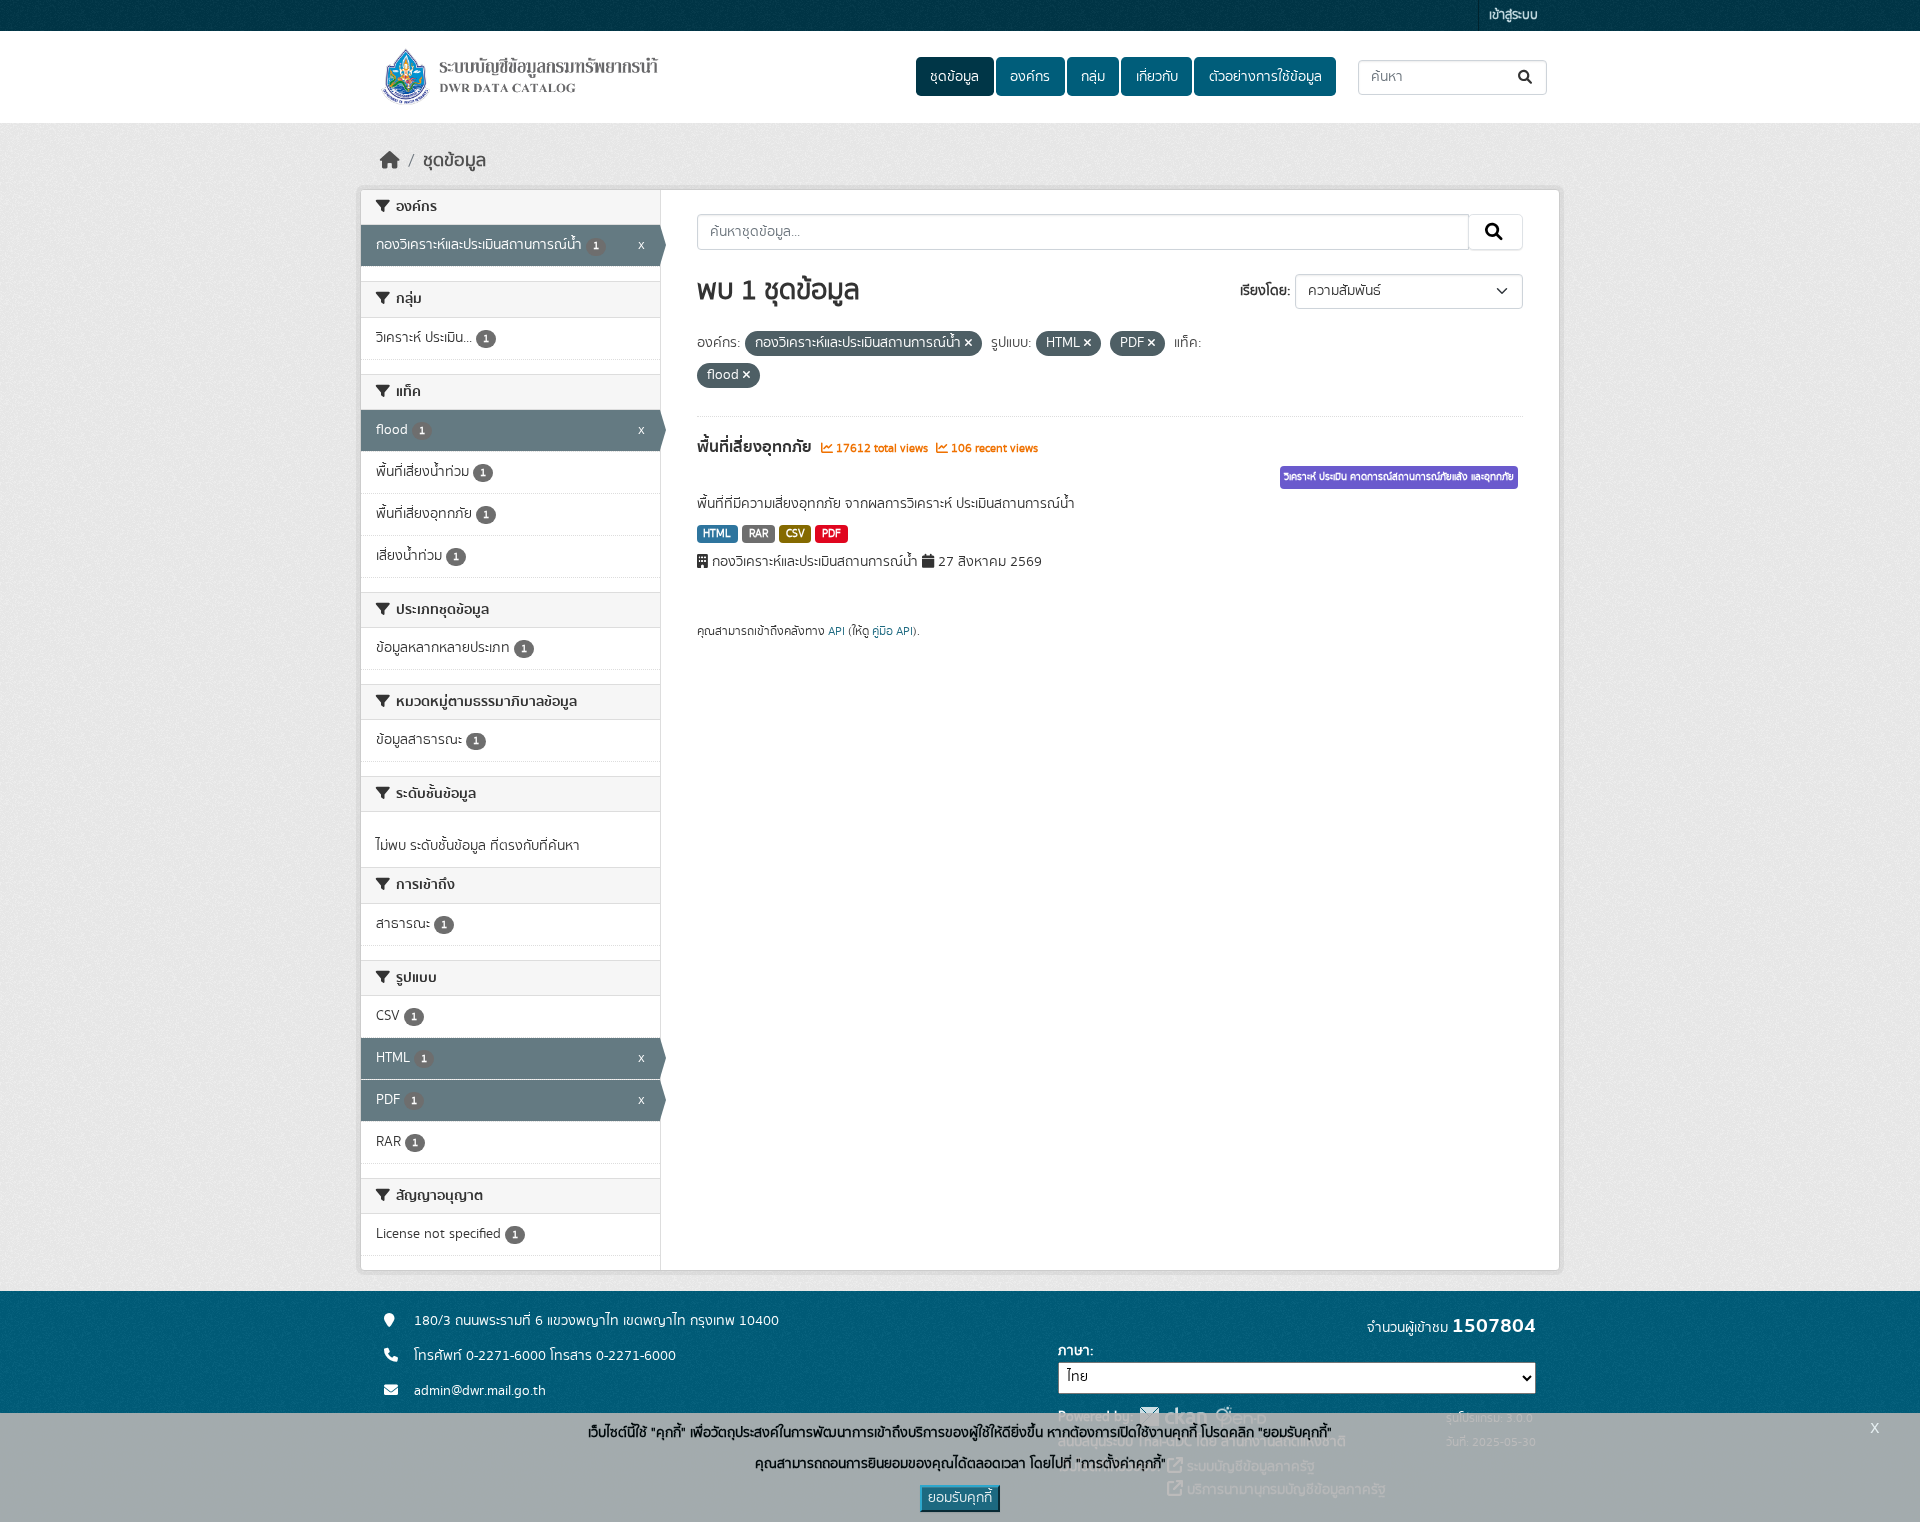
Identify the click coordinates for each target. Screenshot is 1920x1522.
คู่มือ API (892, 631)
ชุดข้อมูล (954, 77)
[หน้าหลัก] (390, 161)
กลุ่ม (1093, 77)
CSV (795, 534)
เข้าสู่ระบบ (1513, 15)
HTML (717, 534)
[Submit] (1526, 77)
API (836, 631)
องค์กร (1030, 77)
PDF (831, 534)
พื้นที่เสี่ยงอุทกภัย (756, 447)
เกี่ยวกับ (1157, 77)
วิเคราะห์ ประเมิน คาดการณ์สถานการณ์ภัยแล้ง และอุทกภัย (1399, 477)
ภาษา (1074, 1351)
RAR (758, 534)
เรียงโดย (1263, 291)
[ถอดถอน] (968, 344)
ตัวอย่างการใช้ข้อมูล (1265, 77)
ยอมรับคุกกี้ (960, 1498)
